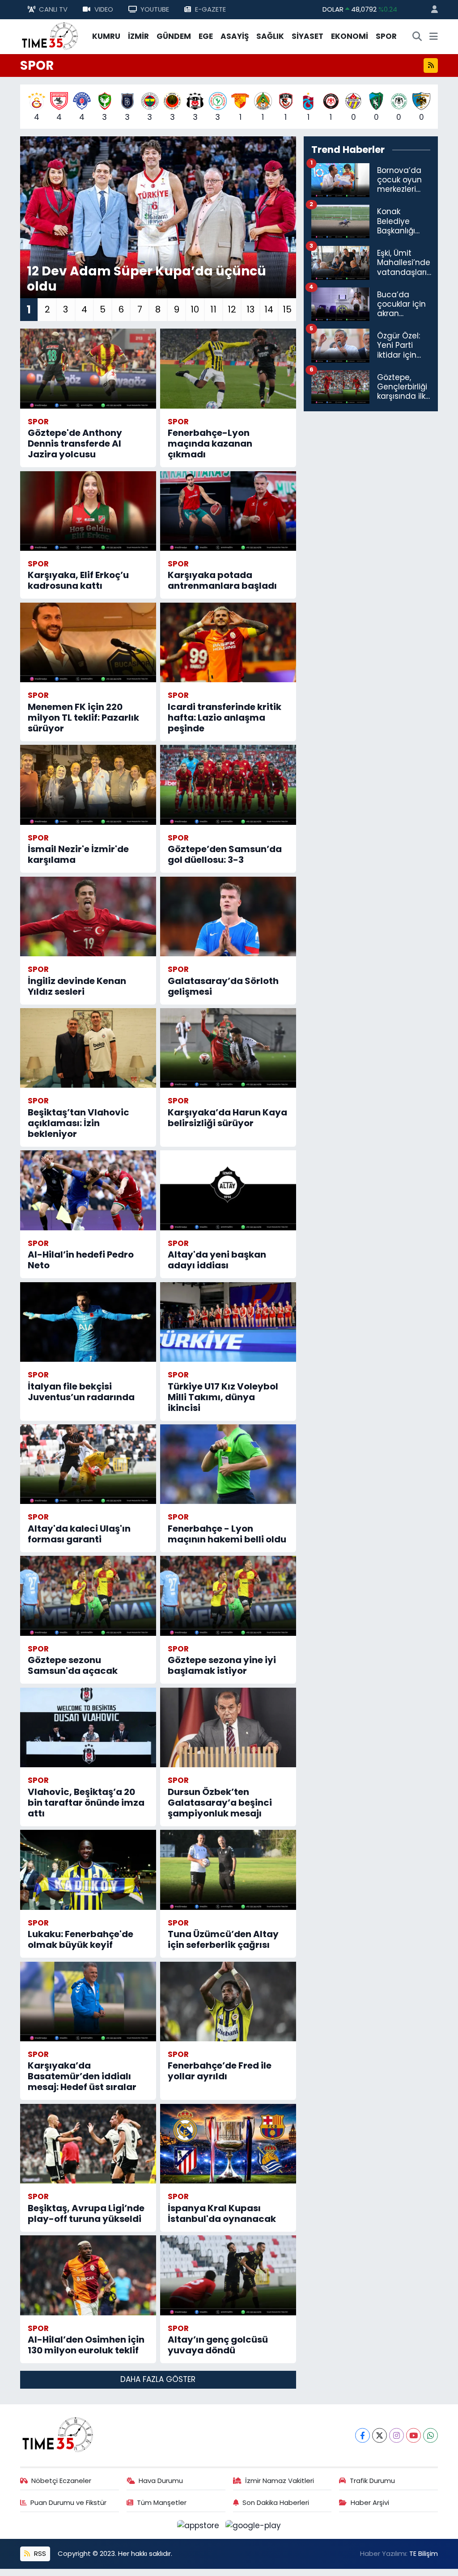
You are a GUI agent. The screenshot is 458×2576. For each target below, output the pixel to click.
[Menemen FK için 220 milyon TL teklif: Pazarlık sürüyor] (88, 642)
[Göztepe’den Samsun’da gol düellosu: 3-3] (228, 785)
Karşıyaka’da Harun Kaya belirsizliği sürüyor (227, 1118)
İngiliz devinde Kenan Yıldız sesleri (77, 986)
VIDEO (104, 9)
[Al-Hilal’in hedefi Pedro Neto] (88, 1190)
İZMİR (138, 36)
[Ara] (417, 37)
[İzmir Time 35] (50, 36)
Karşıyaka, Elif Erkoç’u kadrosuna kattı (78, 580)
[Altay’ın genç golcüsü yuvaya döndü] (228, 2275)
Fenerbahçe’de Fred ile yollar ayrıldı (220, 2071)
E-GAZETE (210, 9)
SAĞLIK (270, 36)
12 (232, 309)
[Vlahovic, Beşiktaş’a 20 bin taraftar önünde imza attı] (88, 1727)
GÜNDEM (174, 36)
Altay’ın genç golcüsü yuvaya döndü (218, 2345)
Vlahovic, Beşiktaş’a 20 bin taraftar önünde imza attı (86, 1803)
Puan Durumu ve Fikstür (68, 2502)
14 (269, 309)
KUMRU (106, 36)
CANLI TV (53, 9)
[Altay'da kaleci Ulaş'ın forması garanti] (88, 1464)
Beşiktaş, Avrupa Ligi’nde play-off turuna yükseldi (86, 2213)
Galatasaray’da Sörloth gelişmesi (223, 986)
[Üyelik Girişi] (431, 10)
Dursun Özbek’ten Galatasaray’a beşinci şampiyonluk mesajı (220, 1803)
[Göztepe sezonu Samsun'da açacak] (88, 1596)
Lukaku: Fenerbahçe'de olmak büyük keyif (81, 1939)
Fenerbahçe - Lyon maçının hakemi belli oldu (227, 1534)
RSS (39, 2553)
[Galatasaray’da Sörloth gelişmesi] (228, 916)
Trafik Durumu (372, 2481)
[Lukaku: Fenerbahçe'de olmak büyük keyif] (88, 1870)
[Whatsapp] (430, 2435)
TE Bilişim (424, 2553)
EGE (206, 36)
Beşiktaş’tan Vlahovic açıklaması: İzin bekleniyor (78, 1123)
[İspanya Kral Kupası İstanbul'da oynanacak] (228, 2144)
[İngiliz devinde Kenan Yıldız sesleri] (88, 916)
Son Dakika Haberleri (276, 2502)
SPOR (386, 36)
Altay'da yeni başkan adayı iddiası (217, 1260)
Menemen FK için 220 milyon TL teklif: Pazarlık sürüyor (83, 718)
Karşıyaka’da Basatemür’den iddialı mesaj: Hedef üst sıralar (82, 2076)
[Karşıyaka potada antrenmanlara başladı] (228, 511)
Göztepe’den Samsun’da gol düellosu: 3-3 (225, 854)
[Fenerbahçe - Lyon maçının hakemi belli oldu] (228, 1464)
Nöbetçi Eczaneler (61, 2481)
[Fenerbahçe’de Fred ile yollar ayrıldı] (228, 2002)
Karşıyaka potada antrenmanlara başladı (222, 580)
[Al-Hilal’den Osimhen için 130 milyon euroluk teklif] (88, 2275)
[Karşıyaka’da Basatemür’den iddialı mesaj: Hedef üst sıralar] (88, 2002)
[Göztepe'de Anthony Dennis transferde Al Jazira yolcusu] (88, 368)
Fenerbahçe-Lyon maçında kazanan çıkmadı (210, 443)
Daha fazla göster (158, 2379)
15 (287, 309)
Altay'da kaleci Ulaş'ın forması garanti (79, 1534)
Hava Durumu (161, 2481)
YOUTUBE (155, 9)
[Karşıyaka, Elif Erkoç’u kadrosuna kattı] (88, 511)
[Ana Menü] (434, 37)
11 (213, 309)
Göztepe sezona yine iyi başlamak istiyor (222, 1665)
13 (250, 309)
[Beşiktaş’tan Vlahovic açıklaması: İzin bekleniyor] (88, 1048)
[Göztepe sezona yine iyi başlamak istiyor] (228, 1596)
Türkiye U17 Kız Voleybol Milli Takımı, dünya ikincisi (223, 1397)
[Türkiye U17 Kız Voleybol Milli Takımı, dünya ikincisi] (228, 1322)
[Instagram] (397, 2435)
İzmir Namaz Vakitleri (280, 2481)
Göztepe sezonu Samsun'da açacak (73, 1665)
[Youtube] (413, 2435)
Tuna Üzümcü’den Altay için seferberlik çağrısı (223, 1939)
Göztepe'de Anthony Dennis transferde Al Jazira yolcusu (75, 443)
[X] (380, 2435)
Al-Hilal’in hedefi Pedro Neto (81, 1260)
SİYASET (307, 36)
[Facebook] (363, 2435)
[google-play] (253, 2525)
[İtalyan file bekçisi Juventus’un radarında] (88, 1322)
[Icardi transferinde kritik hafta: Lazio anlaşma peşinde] (228, 642)
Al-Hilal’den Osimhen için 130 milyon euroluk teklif (86, 2345)
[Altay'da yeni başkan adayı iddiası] (228, 1190)
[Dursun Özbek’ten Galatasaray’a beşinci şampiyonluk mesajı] (228, 1727)
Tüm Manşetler (162, 2502)
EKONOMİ (350, 36)
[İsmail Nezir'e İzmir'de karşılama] (88, 785)
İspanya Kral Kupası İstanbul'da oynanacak (222, 2213)
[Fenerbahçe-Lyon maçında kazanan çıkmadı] (228, 368)
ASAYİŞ (235, 36)
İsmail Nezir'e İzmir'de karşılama (78, 854)
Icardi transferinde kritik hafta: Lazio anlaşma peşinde (225, 718)
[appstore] (199, 2525)
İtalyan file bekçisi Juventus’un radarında (81, 1392)
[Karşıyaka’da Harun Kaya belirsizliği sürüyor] (228, 1048)
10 (195, 309)
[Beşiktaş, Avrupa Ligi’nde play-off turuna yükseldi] (88, 2144)
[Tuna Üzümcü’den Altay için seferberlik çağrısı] (228, 1870)
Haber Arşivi (370, 2502)
